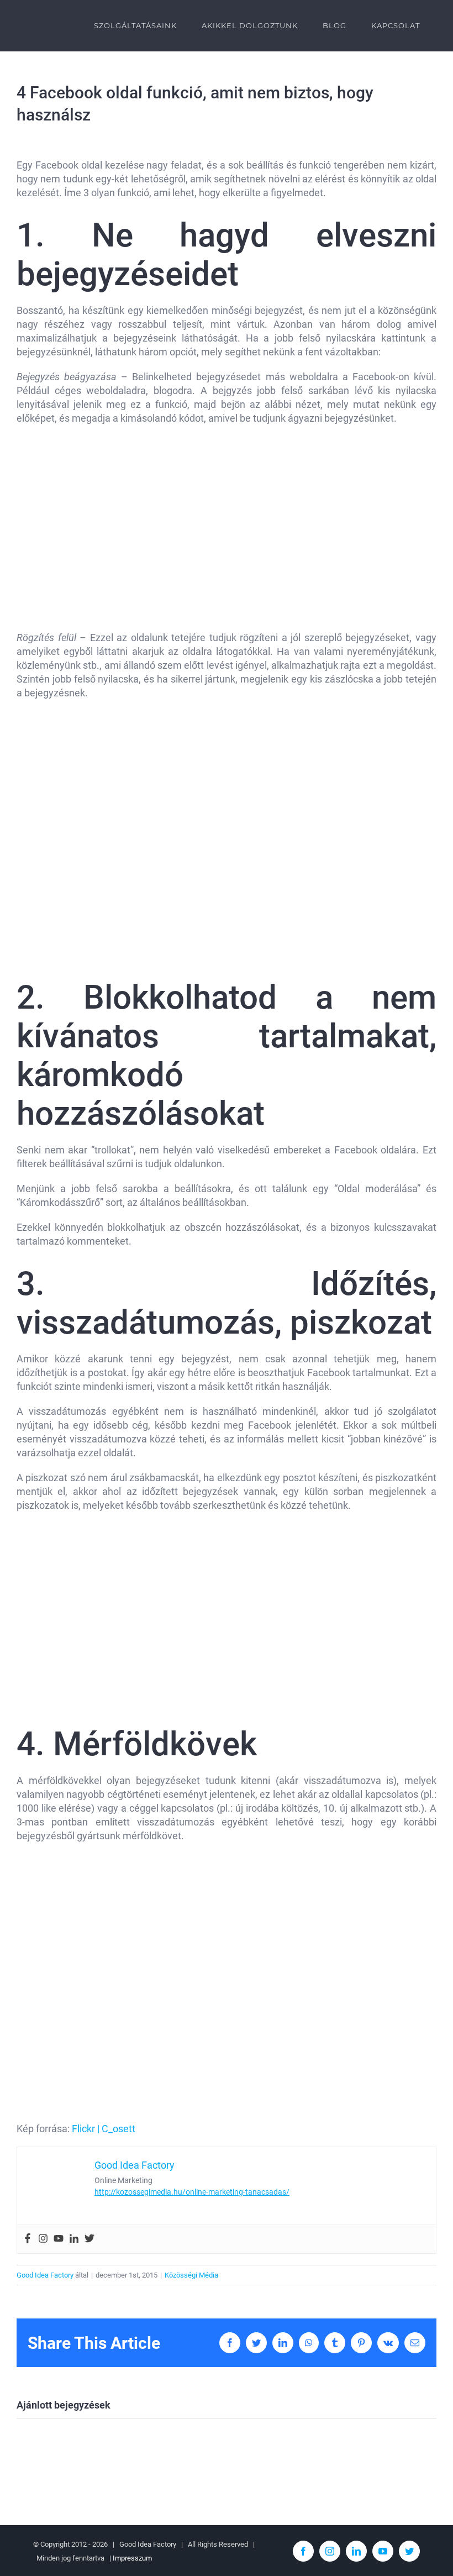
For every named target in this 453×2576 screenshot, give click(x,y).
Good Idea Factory (45, 2275)
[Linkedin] (74, 2239)
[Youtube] (59, 2239)
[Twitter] (89, 2239)
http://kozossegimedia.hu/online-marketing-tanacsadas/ (192, 2192)
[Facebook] (28, 2239)
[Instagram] (43, 2239)
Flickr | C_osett (104, 2129)
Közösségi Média (191, 2275)
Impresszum (132, 2558)
